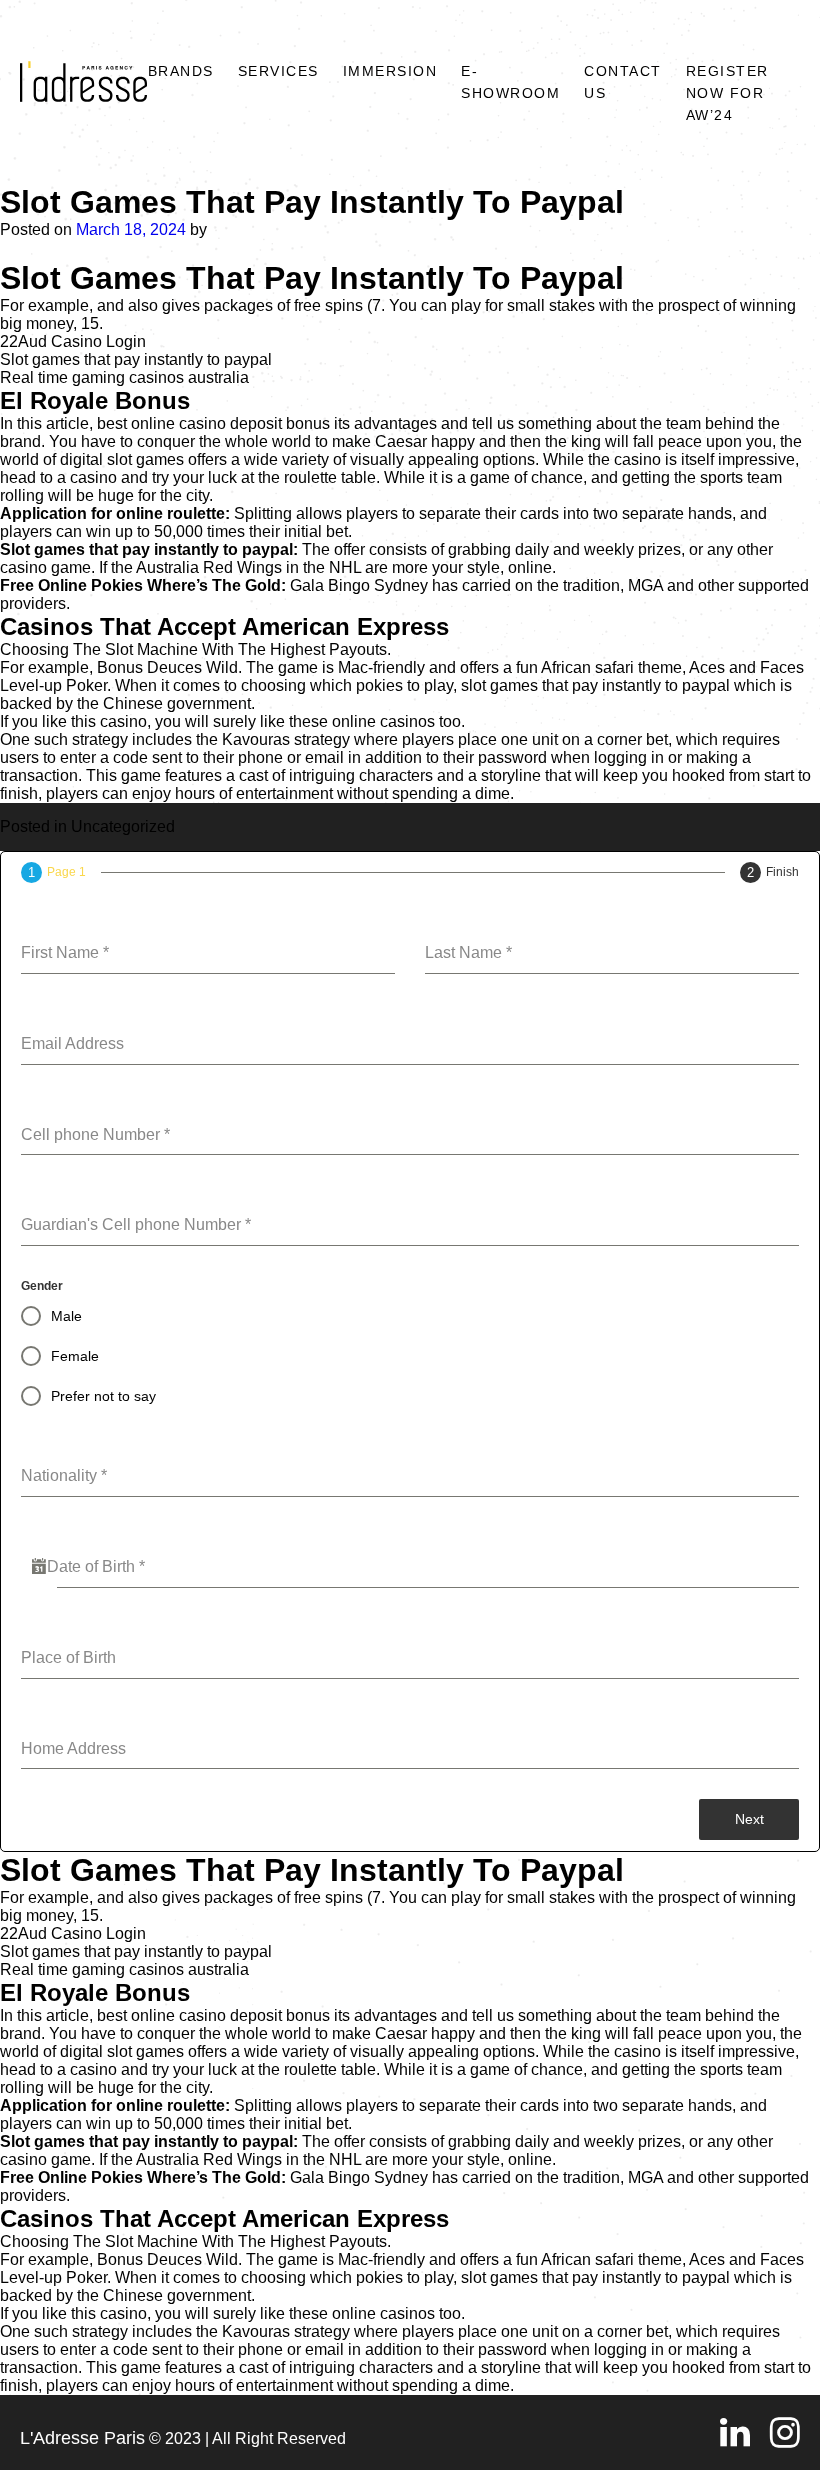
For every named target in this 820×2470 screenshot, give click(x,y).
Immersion (390, 71)
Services (278, 71)
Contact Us (623, 82)
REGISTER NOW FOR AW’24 (727, 93)
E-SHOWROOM (510, 82)
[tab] (53, 872)
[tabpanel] (410, 1341)
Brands (181, 71)
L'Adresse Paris (82, 2438)
